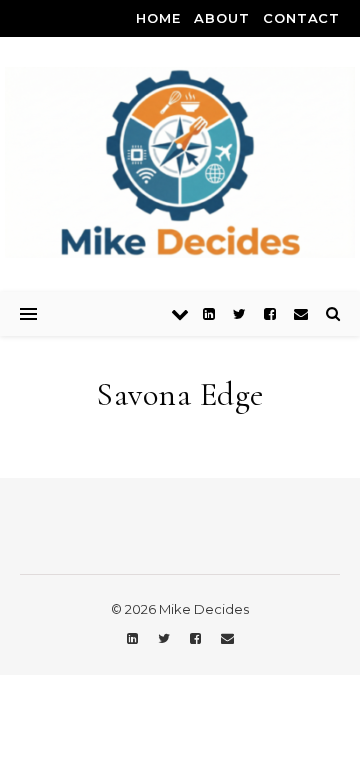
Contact (301, 18)
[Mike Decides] (180, 162)
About (221, 18)
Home (158, 18)
